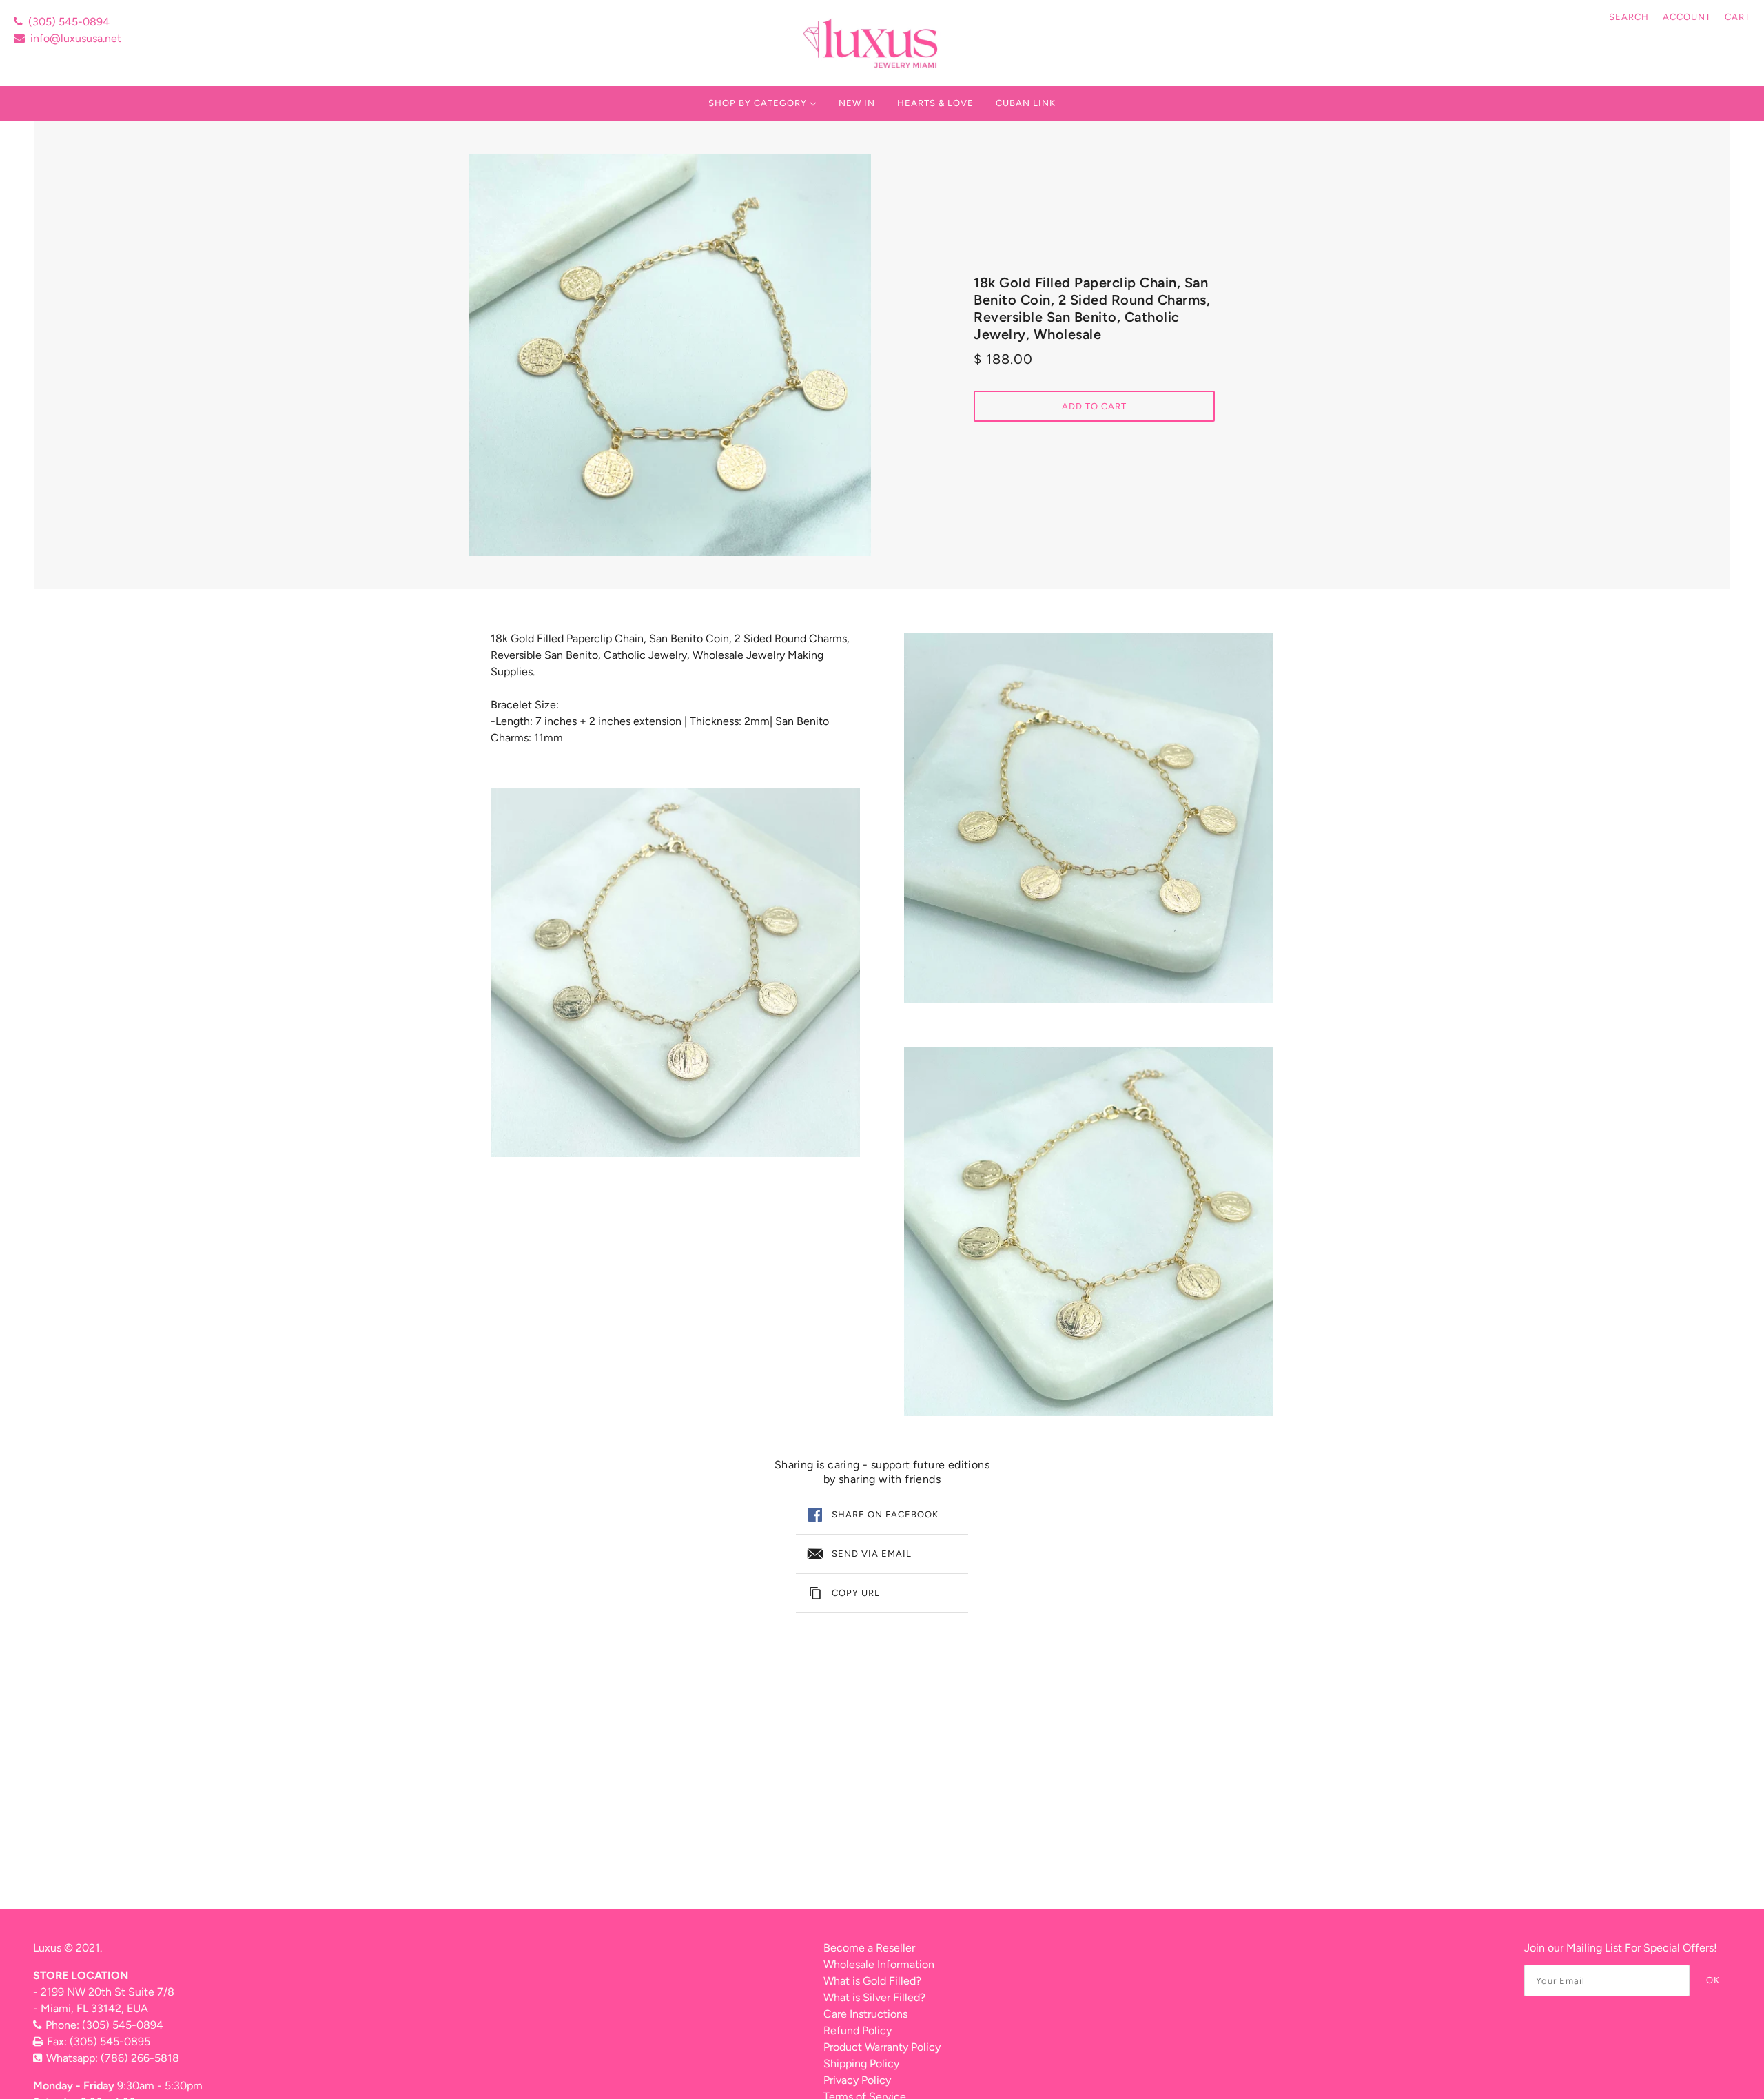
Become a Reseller (869, 1948)
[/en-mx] (872, 43)
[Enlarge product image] (670, 355)
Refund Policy (858, 2030)
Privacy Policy (857, 2080)
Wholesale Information (879, 1964)
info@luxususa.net (76, 38)
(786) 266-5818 (140, 2058)
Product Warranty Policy (882, 2047)
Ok (1713, 1980)
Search (1629, 17)
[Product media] (675, 972)
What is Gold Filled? (872, 1981)
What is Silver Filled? (874, 1997)
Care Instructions (865, 2014)
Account (1687, 17)
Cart (1737, 17)
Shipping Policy (861, 2064)
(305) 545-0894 (69, 22)
